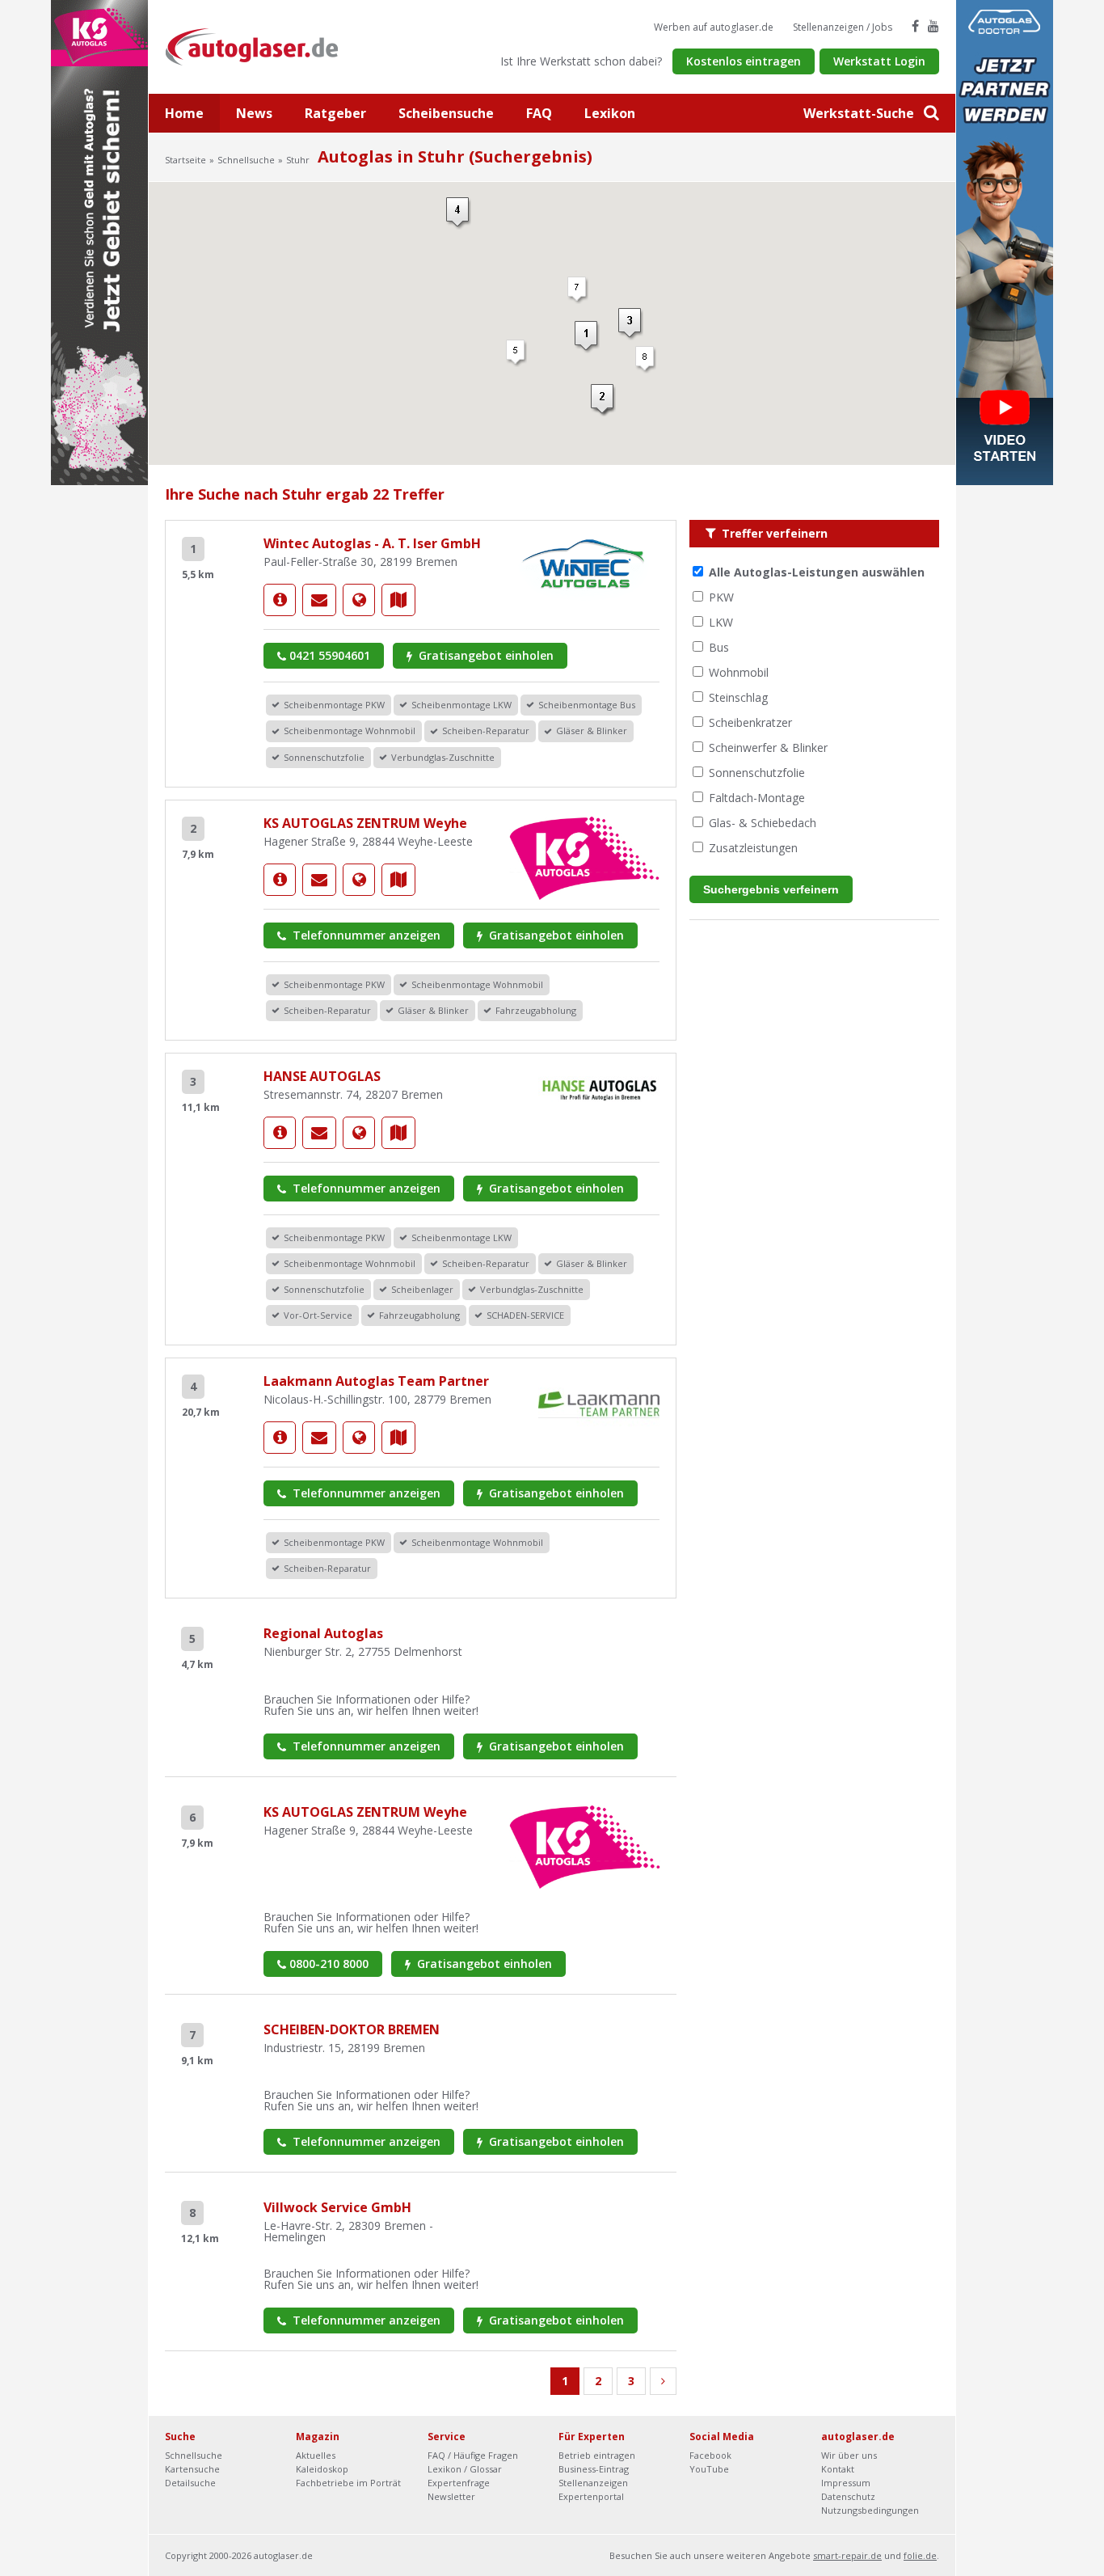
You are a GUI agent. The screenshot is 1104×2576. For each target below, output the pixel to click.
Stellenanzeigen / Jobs (843, 27)
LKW (721, 622)
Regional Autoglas (323, 1633)
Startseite (185, 160)
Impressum (846, 2483)
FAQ (539, 113)
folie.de (920, 2555)
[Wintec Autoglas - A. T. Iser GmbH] (280, 600)
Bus (719, 647)
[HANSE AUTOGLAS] (280, 1133)
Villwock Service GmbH (337, 2207)
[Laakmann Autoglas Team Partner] (280, 1438)
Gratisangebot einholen (485, 655)
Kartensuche (192, 2469)
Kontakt (838, 2469)
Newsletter (451, 2496)
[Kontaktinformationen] (319, 600)
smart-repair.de (847, 2555)
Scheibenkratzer (750, 722)
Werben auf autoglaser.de (714, 27)
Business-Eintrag (594, 2469)
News (254, 113)
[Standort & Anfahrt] (398, 600)
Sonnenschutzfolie (757, 773)
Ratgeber (335, 113)
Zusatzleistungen (753, 848)
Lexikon (610, 113)
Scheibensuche (446, 113)
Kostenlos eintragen (744, 61)
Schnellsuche (246, 160)
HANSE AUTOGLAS (322, 1076)
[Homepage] (359, 600)
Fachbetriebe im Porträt (348, 2483)
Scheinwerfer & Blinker (768, 747)
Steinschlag (738, 697)
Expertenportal (591, 2496)
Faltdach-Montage (757, 798)
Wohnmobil (739, 672)
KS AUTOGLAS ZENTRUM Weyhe (365, 823)
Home (184, 113)
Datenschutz (848, 2496)
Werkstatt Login (879, 61)
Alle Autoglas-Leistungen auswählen (817, 572)
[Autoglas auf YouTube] (933, 26)
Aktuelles (316, 2455)
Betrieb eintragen (597, 2455)
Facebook (710, 2455)
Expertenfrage (459, 2483)
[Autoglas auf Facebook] (915, 26)
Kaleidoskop (322, 2469)
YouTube (709, 2469)
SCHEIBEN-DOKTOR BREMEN (352, 2029)
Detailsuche (190, 2483)
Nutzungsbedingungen (870, 2510)
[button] (578, 290)
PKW (721, 597)
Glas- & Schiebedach (763, 823)
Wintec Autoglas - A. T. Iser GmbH (372, 543)
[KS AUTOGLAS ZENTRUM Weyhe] (280, 880)
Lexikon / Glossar (465, 2469)
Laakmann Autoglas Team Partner (376, 1381)
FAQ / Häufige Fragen (473, 2455)
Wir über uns (849, 2455)
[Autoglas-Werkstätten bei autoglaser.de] (264, 46)
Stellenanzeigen (593, 2483)
